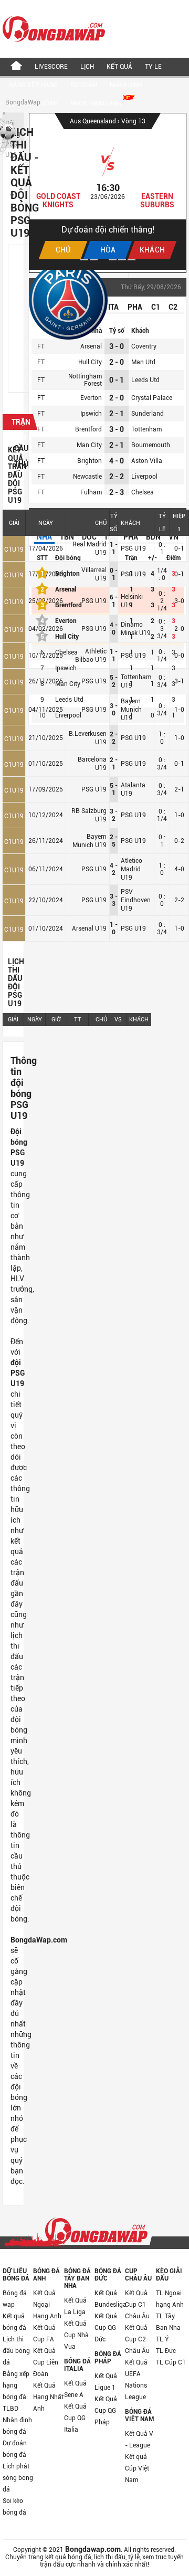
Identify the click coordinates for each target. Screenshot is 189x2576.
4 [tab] (113, 260)
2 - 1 (117, 414)
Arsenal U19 (89, 928)
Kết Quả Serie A (75, 2389)
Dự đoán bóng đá (15, 2449)
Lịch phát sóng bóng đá (18, 2478)
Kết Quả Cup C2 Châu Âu (137, 2339)
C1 (156, 307)
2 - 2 (117, 477)
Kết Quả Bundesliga (110, 2299)
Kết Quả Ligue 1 (106, 2382)
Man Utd (143, 362)
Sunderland (148, 414)
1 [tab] (84, 260)
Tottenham (146, 429)
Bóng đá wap (15, 2299)
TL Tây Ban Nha (168, 2322)
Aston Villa (147, 461)
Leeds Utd (145, 380)
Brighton (90, 461)
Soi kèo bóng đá (14, 2507)
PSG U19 (133, 548)
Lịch (87, 67)
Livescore (51, 67)
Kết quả (119, 67)
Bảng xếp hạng (33, 85)
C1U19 (14, 550)
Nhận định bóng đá (17, 2426)
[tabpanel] (108, 192)
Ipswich (91, 414)
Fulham (91, 492)
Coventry (144, 346)
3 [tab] (103, 260)
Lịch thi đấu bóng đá (16, 2351)
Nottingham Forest (85, 380)
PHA (135, 307)
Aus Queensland (94, 121)
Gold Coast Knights (58, 200)
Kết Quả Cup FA (44, 2334)
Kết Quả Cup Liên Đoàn (46, 2362)
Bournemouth (151, 445)
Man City (89, 445)
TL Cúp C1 (171, 2362)
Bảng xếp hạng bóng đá (16, 2385)
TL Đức (166, 2351)
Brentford (88, 429)
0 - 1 (117, 380)
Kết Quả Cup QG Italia (75, 2418)
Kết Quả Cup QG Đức (106, 2328)
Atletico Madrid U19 (132, 869)
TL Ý (162, 2339)
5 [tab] (122, 260)
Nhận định (126, 85)
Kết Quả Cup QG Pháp (106, 2411)
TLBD (10, 2409)
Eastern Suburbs (157, 200)
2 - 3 (117, 492)
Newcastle (87, 477)
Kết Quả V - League (139, 2440)
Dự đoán (84, 85)
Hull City (90, 362)
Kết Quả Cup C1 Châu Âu (137, 2305)
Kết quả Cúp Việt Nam (137, 2468)
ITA (113, 307)
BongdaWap (23, 102)
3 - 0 (117, 346)
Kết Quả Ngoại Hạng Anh (47, 2305)
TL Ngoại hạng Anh (170, 2299)
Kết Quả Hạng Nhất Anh (48, 2397)
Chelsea (143, 492)
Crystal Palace (152, 398)
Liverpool (144, 477)
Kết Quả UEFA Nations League (136, 2380)
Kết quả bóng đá (14, 2322)
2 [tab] (94, 260)
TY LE (153, 67)
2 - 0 (117, 362)
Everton (91, 398)
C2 (173, 307)
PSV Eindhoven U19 (136, 900)
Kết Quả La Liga (75, 2306)
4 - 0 (117, 461)
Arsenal (91, 346)
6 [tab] (132, 260)
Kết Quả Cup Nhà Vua (76, 2335)
